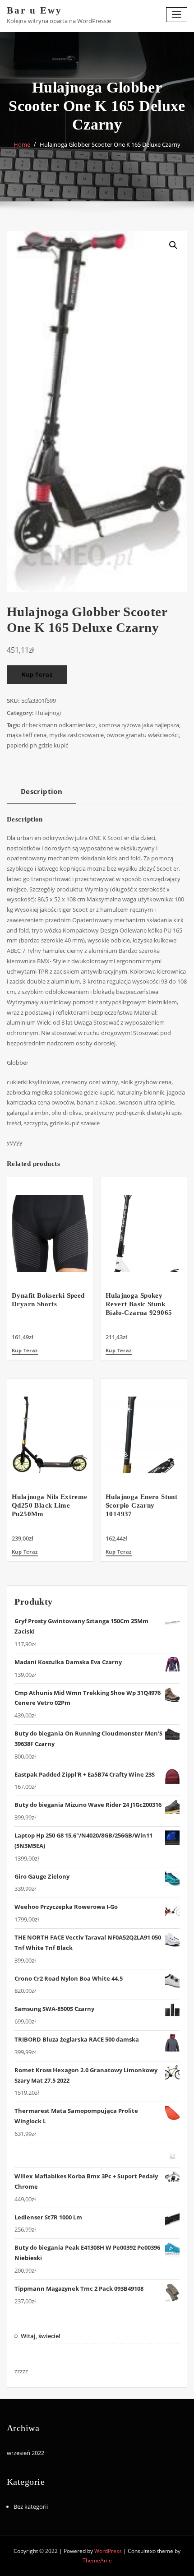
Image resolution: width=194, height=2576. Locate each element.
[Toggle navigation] (177, 15)
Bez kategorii (31, 2506)
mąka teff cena (27, 735)
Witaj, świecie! (41, 2336)
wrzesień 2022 (25, 2453)
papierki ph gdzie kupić (37, 745)
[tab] (42, 795)
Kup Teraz (37, 674)
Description (42, 791)
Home (22, 144)
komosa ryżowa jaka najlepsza (139, 725)
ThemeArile (97, 2560)
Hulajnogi (48, 713)
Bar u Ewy (35, 10)
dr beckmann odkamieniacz (59, 725)
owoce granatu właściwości (143, 735)
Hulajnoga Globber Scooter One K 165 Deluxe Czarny (110, 144)
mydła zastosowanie (76, 735)
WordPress (108, 2551)
